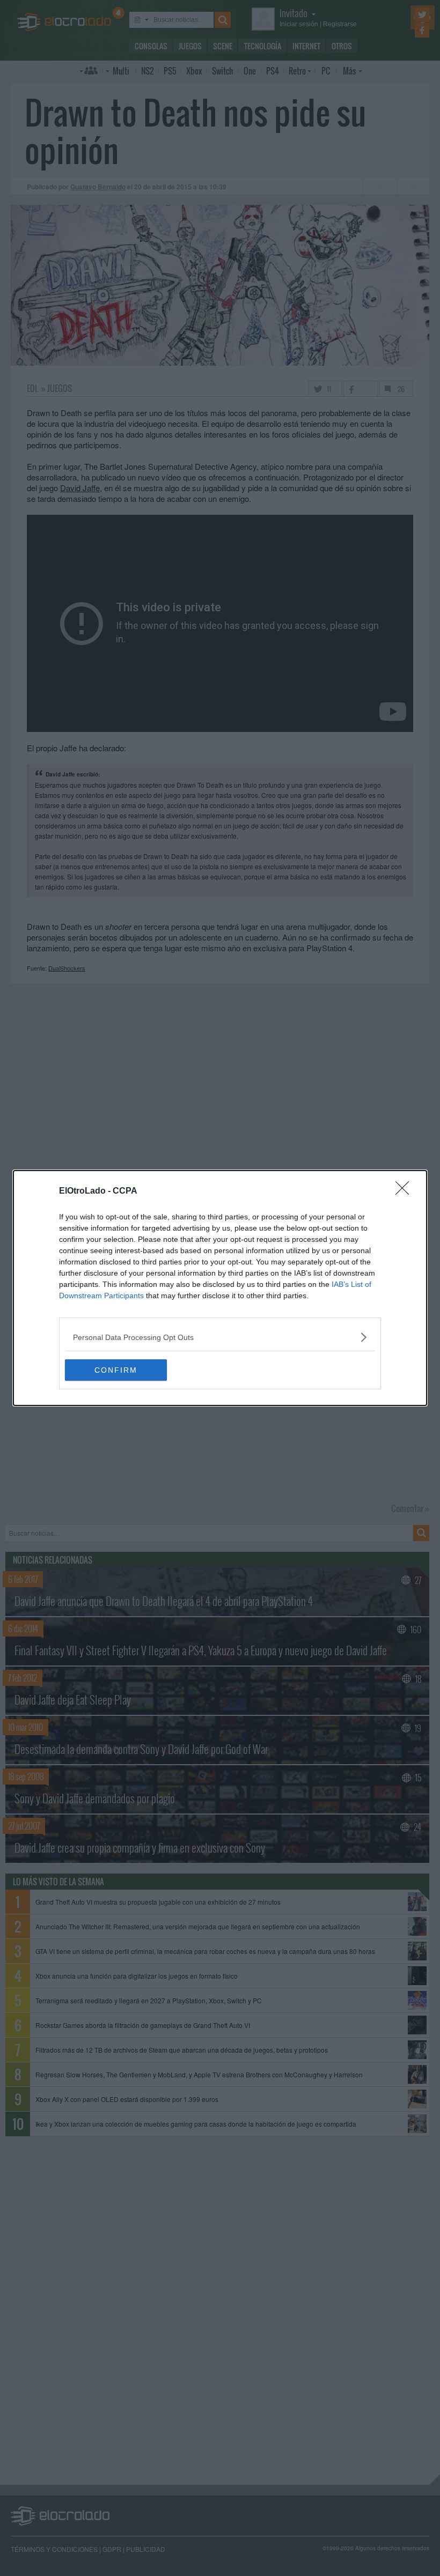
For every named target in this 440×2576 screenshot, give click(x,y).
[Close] (406, 1191)
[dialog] (220, 1288)
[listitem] (220, 1337)
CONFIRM (116, 1370)
